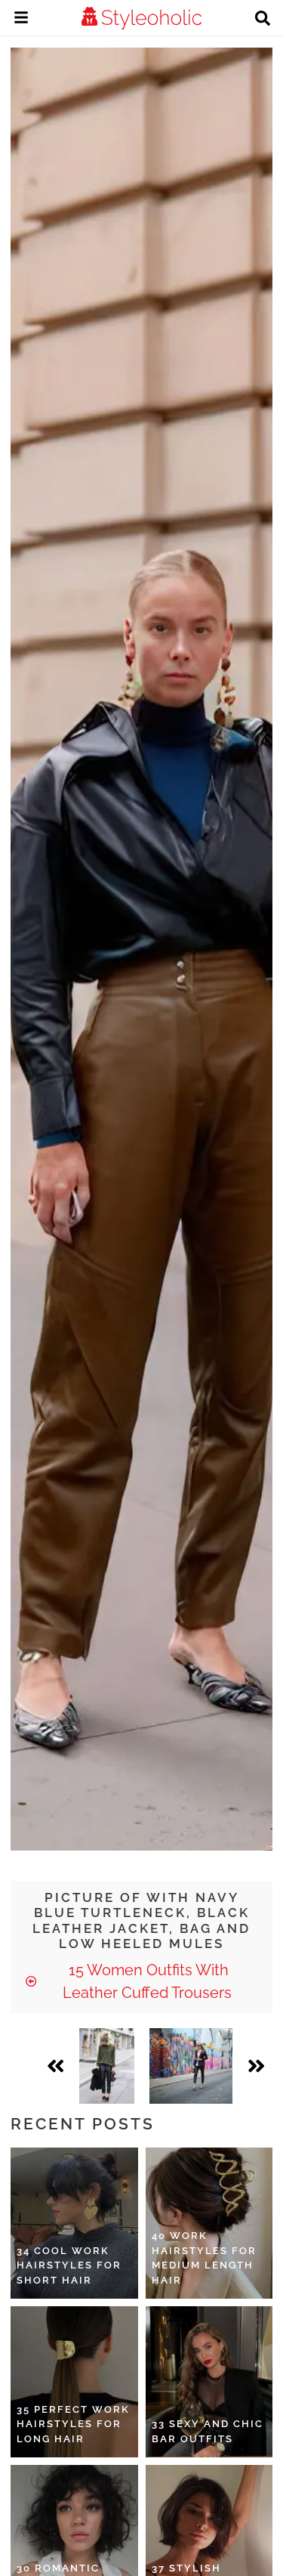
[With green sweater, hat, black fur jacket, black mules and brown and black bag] (106, 2066)
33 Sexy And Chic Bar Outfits (208, 2431)
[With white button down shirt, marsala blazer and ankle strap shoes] (191, 2066)
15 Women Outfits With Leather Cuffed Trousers (147, 1981)
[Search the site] (263, 20)
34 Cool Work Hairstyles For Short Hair (69, 2265)
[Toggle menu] (21, 20)
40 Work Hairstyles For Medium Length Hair (204, 2258)
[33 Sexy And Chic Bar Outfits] (209, 2382)
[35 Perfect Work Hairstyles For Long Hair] (74, 2382)
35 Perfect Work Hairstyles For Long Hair (73, 2424)
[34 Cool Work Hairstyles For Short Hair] (74, 2223)
